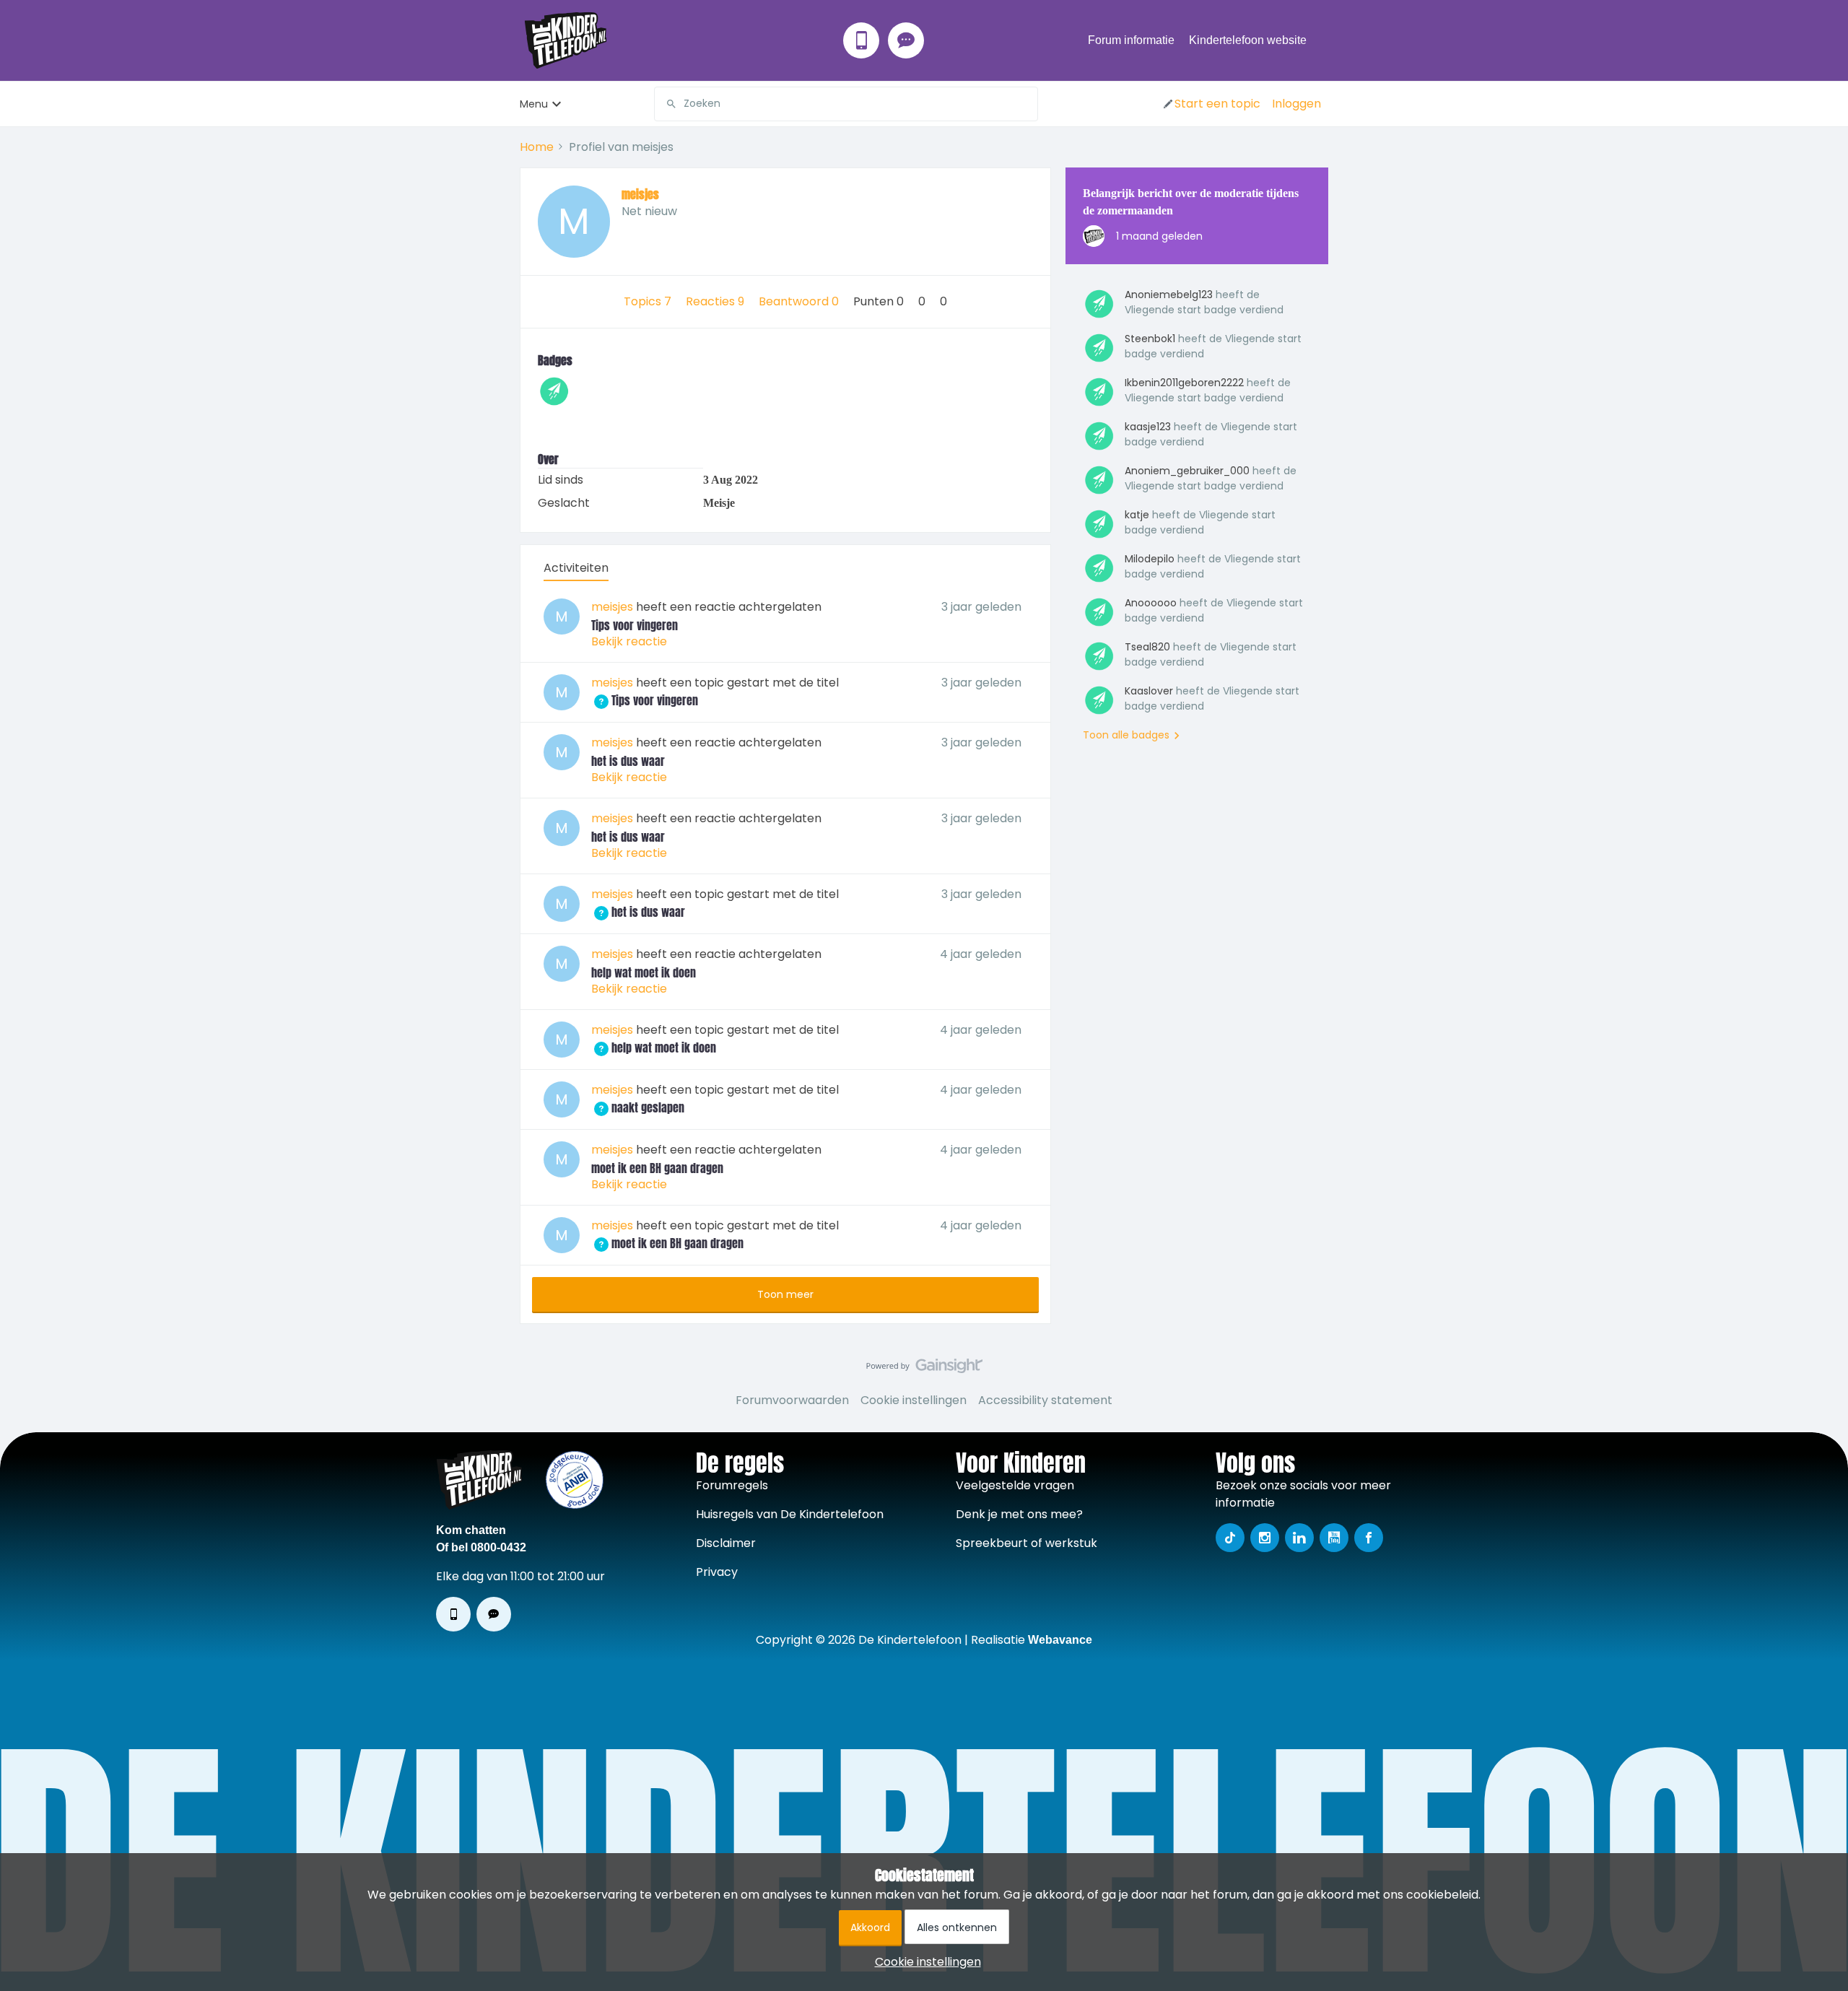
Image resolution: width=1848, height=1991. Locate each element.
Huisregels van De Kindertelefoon (790, 1514)
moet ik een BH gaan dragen (657, 1168)
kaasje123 (1148, 427)
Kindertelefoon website (1248, 40)
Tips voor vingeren (635, 625)
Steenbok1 (1150, 339)
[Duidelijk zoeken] (1027, 104)
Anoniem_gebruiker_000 (1187, 471)
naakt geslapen (638, 1107)
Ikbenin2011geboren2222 (1184, 383)
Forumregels (732, 1485)
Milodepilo (1150, 559)
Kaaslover (1149, 691)
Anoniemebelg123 (1169, 295)
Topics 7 (649, 301)
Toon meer (785, 1294)
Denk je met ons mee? (1019, 1514)
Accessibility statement (1045, 1400)
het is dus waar (628, 761)
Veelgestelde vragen (1015, 1485)
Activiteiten (576, 568)
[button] (1211, 104)
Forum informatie (1131, 40)
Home (537, 147)
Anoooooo (1151, 603)
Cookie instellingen (914, 1400)
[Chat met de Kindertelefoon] (906, 40)
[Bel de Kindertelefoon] (861, 40)
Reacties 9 (716, 301)
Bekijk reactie (629, 641)
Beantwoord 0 (800, 301)
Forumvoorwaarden (792, 1400)
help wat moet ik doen (644, 972)
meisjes (640, 194)
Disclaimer (726, 1543)
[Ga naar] (666, 104)
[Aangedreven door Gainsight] (924, 1369)
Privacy (717, 1572)
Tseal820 (1147, 647)
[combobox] (846, 104)
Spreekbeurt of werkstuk (1027, 1543)
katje (1137, 515)
